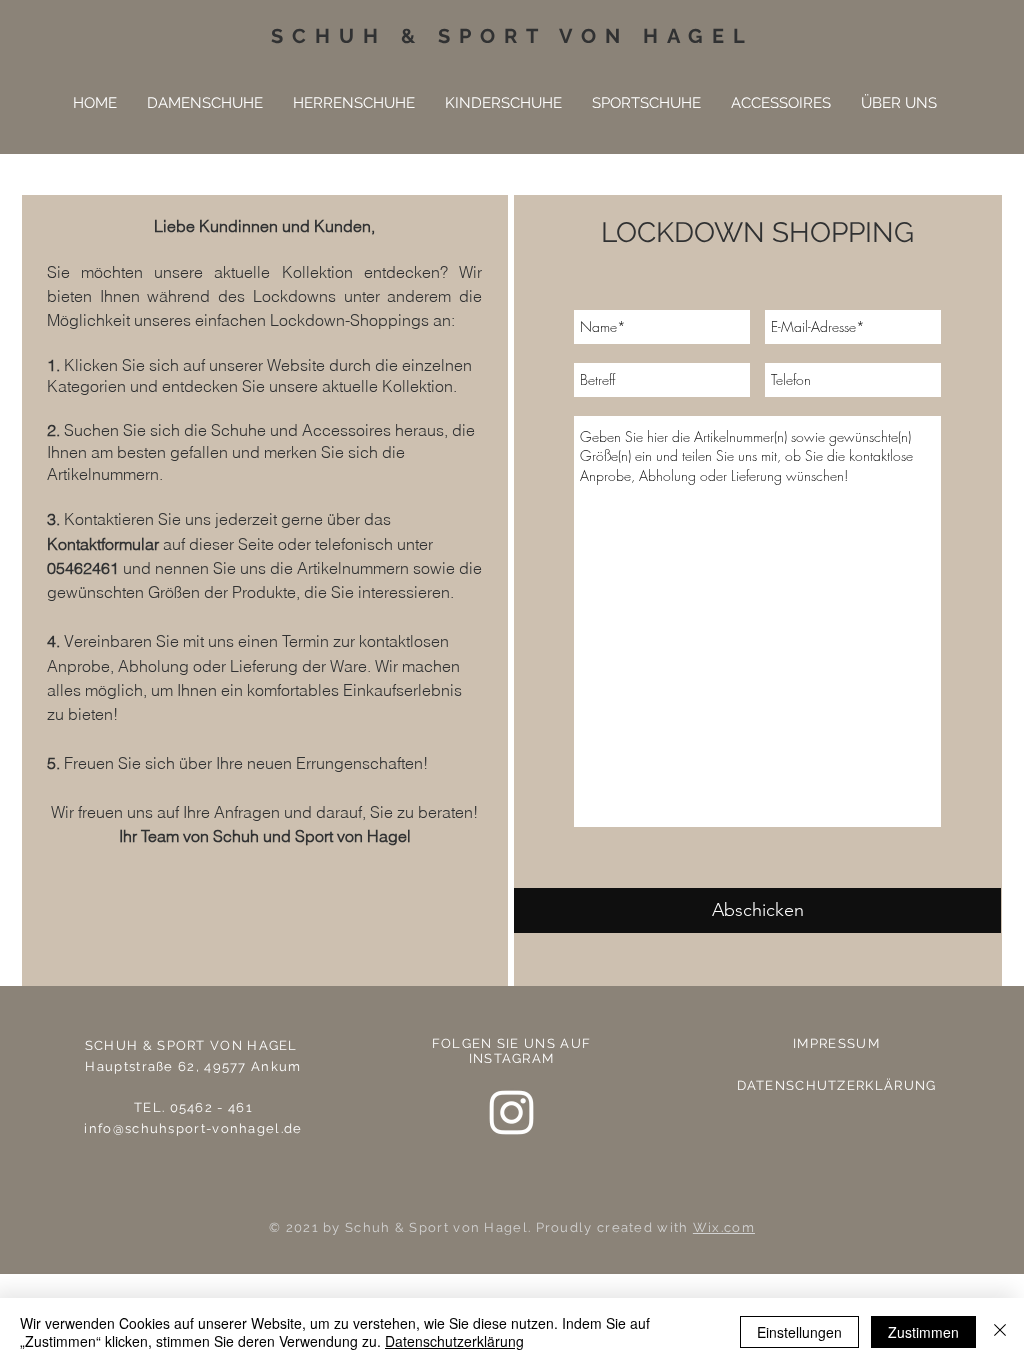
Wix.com (724, 1227)
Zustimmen (923, 1332)
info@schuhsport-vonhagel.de (193, 1128)
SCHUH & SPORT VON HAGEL (512, 36)
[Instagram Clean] (511, 1112)
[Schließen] (1000, 1332)
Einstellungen (799, 1332)
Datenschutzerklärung (454, 1341)
